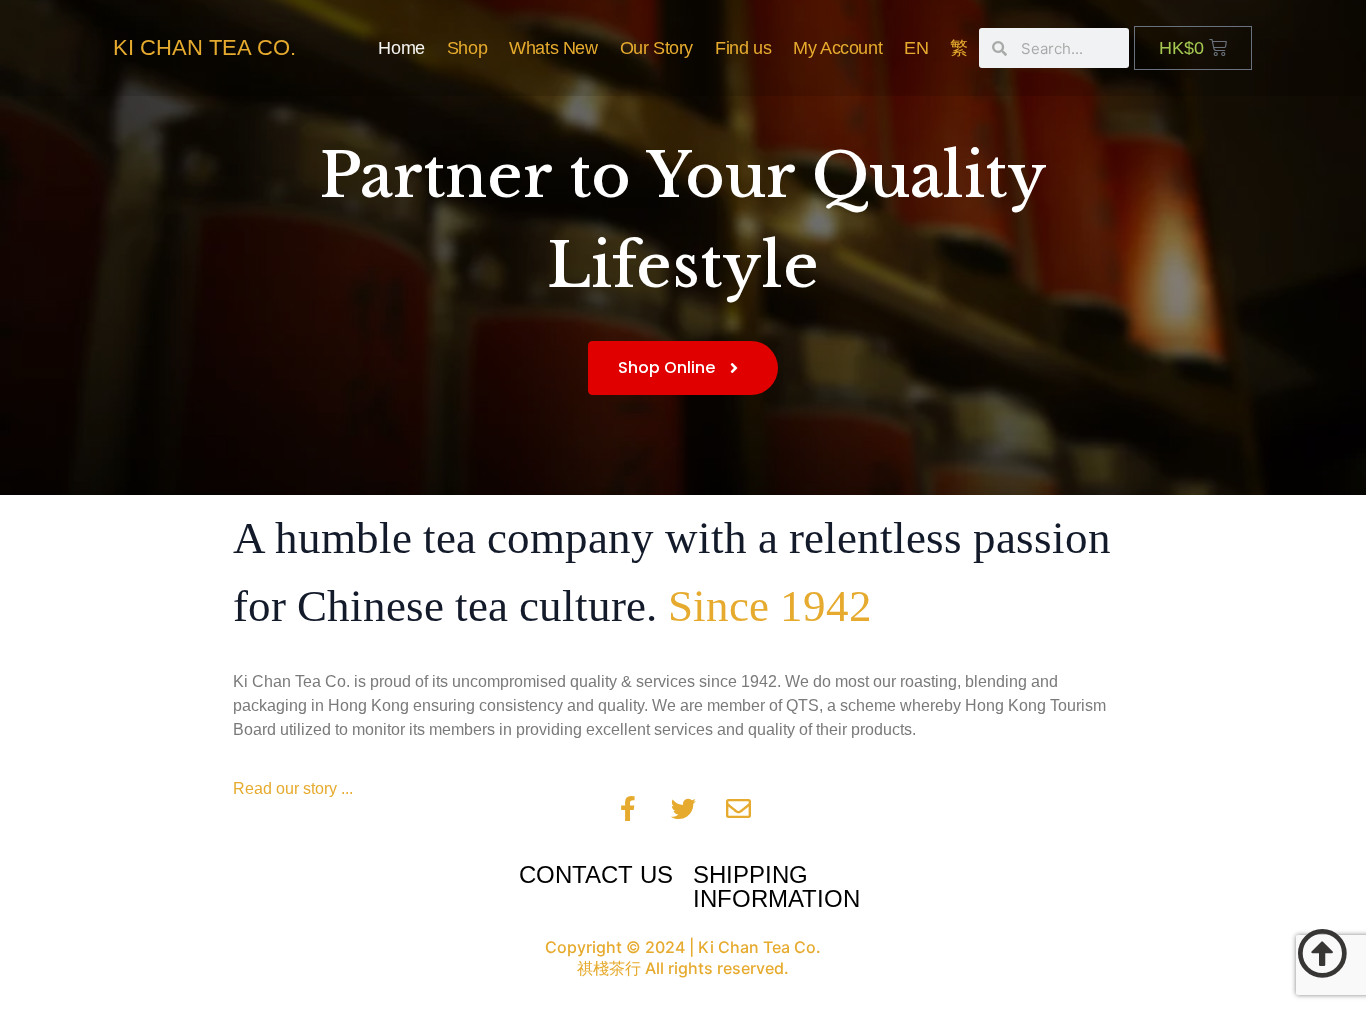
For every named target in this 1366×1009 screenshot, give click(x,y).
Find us (743, 48)
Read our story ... (293, 788)
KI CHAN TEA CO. (204, 47)
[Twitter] (683, 808)
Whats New (553, 48)
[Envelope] (738, 808)
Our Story (656, 48)
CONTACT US (596, 874)
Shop (467, 48)
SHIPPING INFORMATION (776, 886)
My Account (837, 48)
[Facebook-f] (628, 808)
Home (401, 48)
